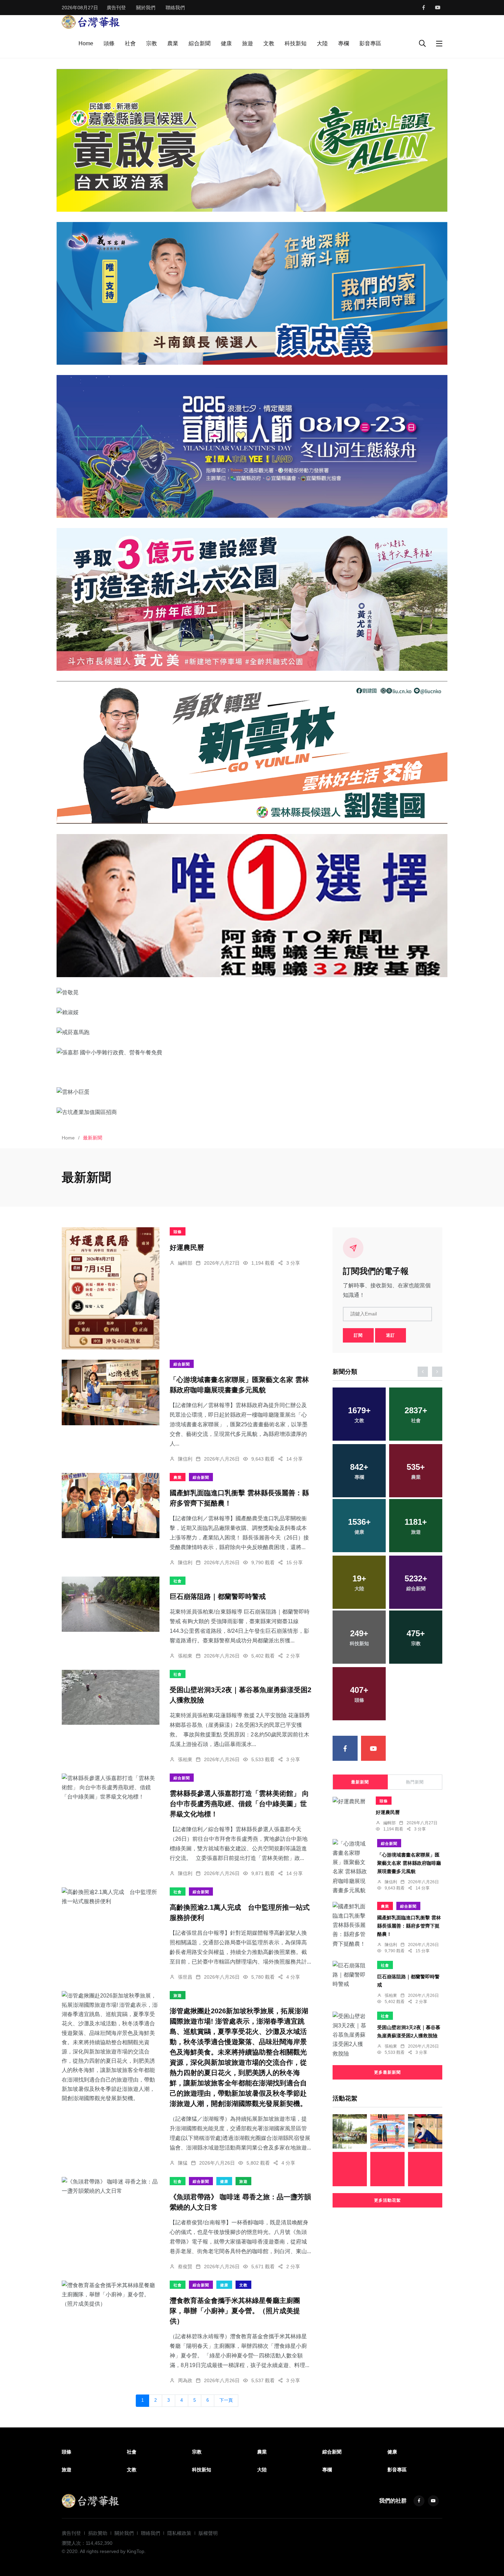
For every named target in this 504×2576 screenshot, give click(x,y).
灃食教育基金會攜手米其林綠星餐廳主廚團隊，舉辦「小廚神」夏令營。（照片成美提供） (235, 2311)
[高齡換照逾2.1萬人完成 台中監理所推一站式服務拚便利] (111, 1897)
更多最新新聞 (387, 2072)
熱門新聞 (415, 1782)
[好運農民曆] (111, 1288)
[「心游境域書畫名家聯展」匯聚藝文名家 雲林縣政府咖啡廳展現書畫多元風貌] (111, 1392)
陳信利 (185, 1459)
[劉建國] (252, 752)
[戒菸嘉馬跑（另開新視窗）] (252, 1032)
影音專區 (370, 43)
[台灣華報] (91, 21)
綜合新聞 (200, 43)
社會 (130, 43)
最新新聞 (360, 1782)
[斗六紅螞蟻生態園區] (252, 905)
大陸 (322, 43)
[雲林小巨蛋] (252, 1092)
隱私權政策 (179, 2533)
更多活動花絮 (387, 2200)
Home (86, 43)
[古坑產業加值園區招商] (252, 1112)
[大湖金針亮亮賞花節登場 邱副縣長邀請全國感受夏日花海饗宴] (387, 2131)
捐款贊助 (98, 2533)
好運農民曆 (187, 1248)
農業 (173, 43)
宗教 (152, 43)
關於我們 (146, 8)
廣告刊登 (116, 8)
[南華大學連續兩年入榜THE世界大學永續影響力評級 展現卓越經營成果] (350, 2131)
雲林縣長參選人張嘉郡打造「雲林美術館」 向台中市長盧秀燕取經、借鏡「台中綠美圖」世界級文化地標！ (239, 1804)
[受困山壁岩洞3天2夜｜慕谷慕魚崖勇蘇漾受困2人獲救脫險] (111, 1697)
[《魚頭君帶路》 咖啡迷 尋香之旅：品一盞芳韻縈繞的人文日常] (111, 2186)
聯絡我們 (175, 8)
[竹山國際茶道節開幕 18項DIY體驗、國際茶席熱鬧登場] (425, 2131)
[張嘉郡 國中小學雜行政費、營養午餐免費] (252, 1052)
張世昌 (185, 1977)
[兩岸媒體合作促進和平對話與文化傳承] (387, 2169)
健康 (226, 43)
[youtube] (438, 8)
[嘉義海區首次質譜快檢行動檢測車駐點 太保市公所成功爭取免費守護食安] (350, 2169)
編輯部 (185, 1263)
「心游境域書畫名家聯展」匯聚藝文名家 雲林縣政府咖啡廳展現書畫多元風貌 (409, 1863)
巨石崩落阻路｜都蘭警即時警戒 (218, 1597)
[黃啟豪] (252, 140)
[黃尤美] (252, 599)
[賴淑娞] (252, 1012)
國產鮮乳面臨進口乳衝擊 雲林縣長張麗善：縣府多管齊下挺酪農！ (409, 1926)
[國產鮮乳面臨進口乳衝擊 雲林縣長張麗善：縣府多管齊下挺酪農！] (111, 1506)
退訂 (391, 1335)
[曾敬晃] (252, 992)
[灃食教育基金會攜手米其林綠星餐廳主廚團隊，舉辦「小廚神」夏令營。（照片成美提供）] (111, 2295)
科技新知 (296, 43)
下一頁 (226, 2400)
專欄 (344, 43)
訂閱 (358, 1335)
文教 (269, 43)
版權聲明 (208, 2533)
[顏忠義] (252, 293)
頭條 (109, 43)
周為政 (185, 2380)
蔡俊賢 (185, 2267)
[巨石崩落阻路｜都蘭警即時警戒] (111, 1604)
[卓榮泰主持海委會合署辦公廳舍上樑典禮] (425, 2169)
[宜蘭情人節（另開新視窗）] (252, 446)
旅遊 (248, 43)
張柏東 (185, 1656)
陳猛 (183, 2163)
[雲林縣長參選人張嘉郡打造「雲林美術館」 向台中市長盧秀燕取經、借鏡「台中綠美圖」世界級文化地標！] (111, 1788)
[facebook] (424, 8)
